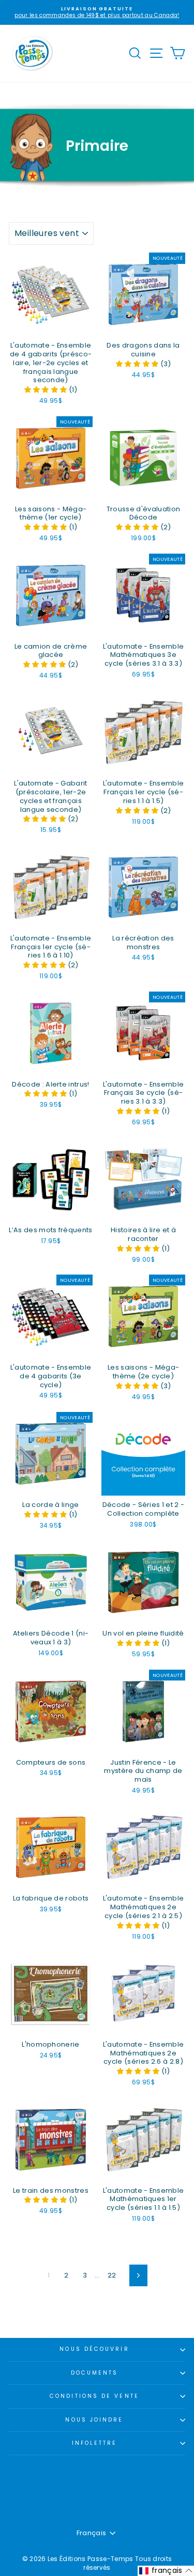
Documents (95, 2373)
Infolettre (95, 2443)
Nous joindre (94, 2420)
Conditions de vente (94, 2396)
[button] (47, 390)
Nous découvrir (94, 2349)
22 (112, 2275)
